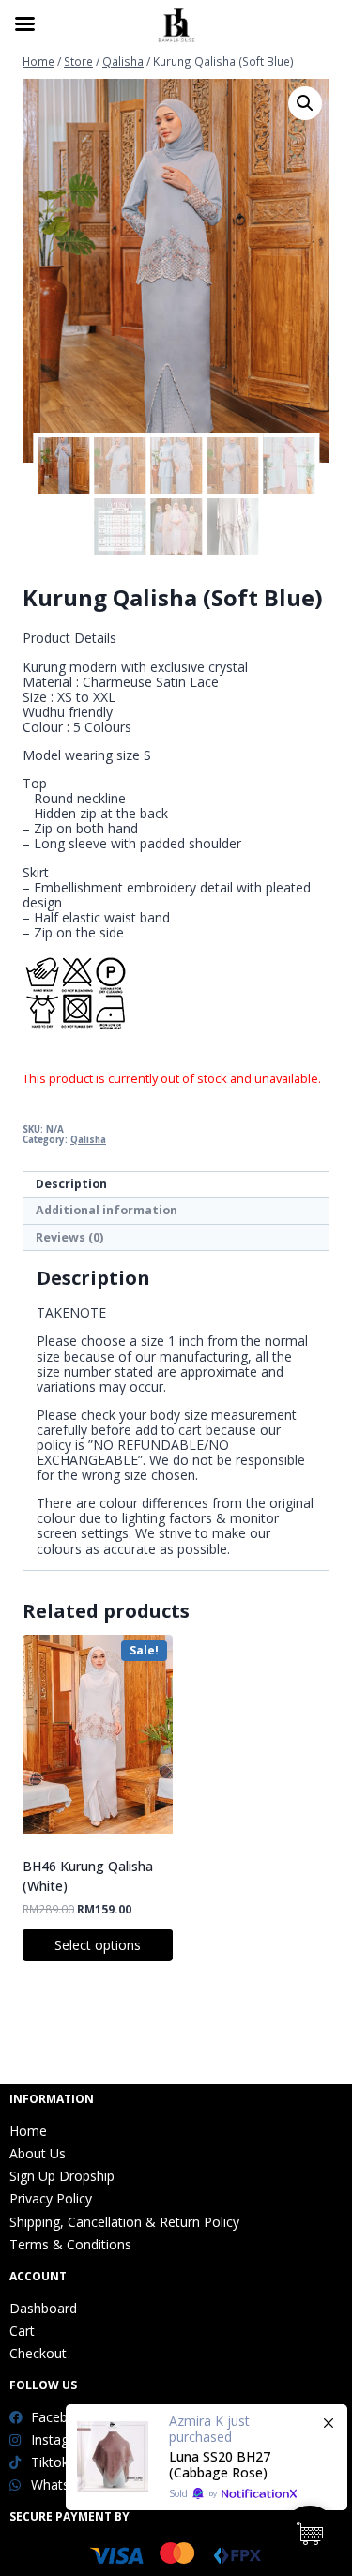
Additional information (107, 1210)
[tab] (176, 1185)
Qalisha (88, 1140)
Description (71, 1184)
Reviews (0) (69, 1237)
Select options (98, 1945)
